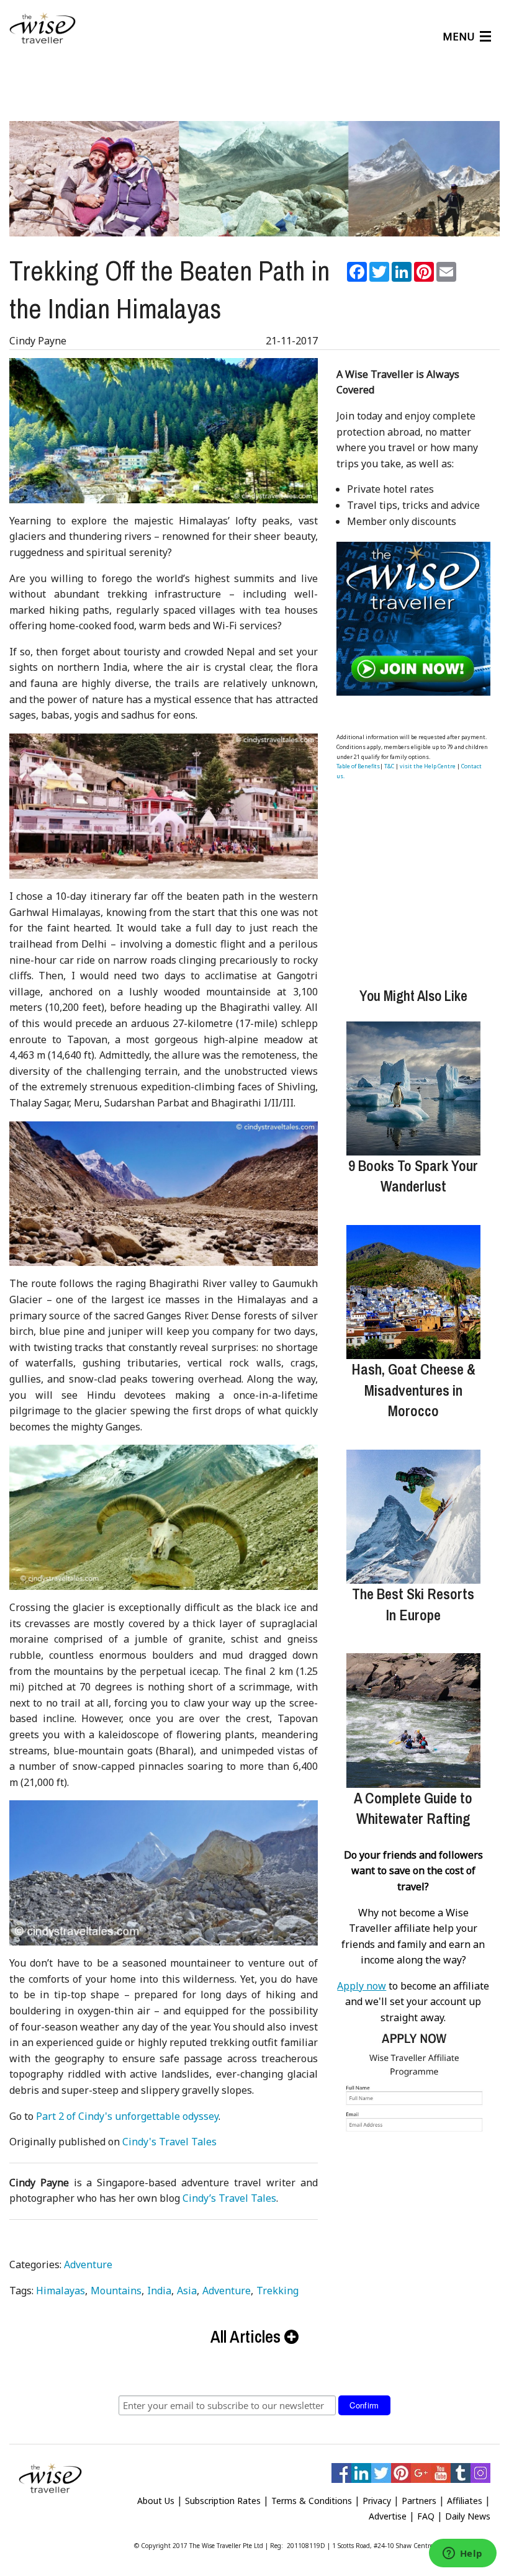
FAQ (426, 2516)
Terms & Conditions (312, 2501)
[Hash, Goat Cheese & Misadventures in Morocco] (413, 1292)
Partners (419, 2501)
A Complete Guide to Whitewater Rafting (413, 1808)
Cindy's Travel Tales (169, 2142)
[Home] (43, 29)
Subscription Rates (223, 2501)
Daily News (468, 2516)
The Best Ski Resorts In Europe (413, 1604)
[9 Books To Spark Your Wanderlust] (413, 1088)
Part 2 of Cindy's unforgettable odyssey (127, 2116)
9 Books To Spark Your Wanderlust (413, 1176)
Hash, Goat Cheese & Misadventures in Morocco (413, 1390)
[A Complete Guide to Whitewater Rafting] (413, 1720)
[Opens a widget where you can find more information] (462, 2554)
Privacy (377, 2501)
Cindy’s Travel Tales (229, 2198)
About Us (156, 2501)
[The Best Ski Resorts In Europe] (413, 1517)
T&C (389, 766)
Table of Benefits (358, 766)
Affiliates (465, 2501)
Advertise (388, 2516)
